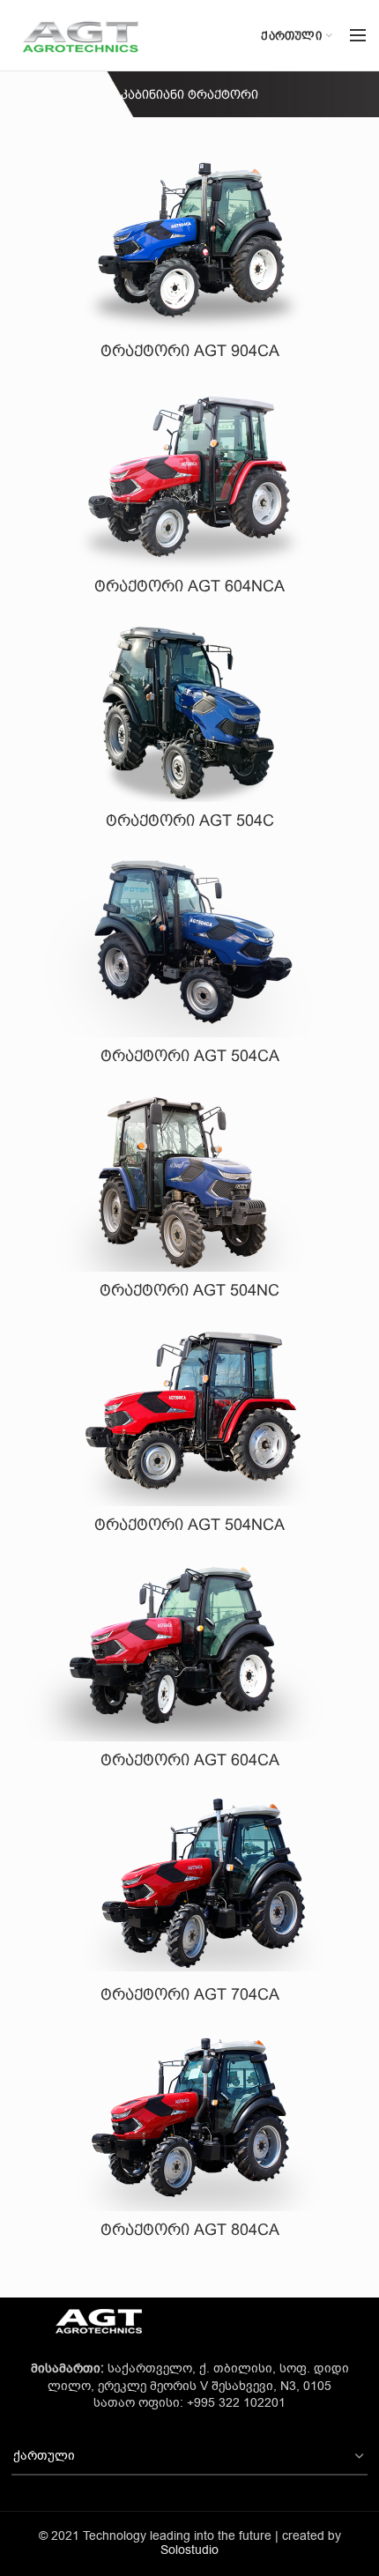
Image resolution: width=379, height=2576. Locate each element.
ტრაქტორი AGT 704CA (190, 1994)
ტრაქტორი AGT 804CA (190, 2230)
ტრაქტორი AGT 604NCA (189, 586)
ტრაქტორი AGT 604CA (190, 1760)
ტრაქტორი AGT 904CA (190, 351)
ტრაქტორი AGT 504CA (190, 1056)
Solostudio (189, 2550)
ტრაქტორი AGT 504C (190, 820)
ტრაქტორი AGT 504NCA (189, 1525)
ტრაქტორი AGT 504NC (189, 1290)
